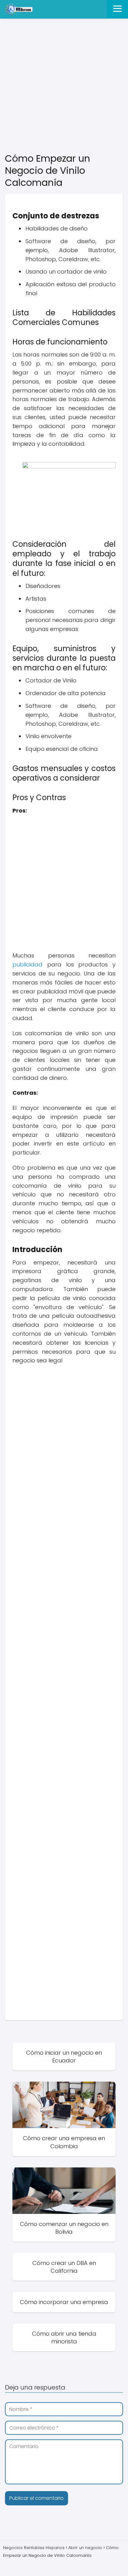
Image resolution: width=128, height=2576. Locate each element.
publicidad (27, 964)
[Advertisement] (64, 86)
